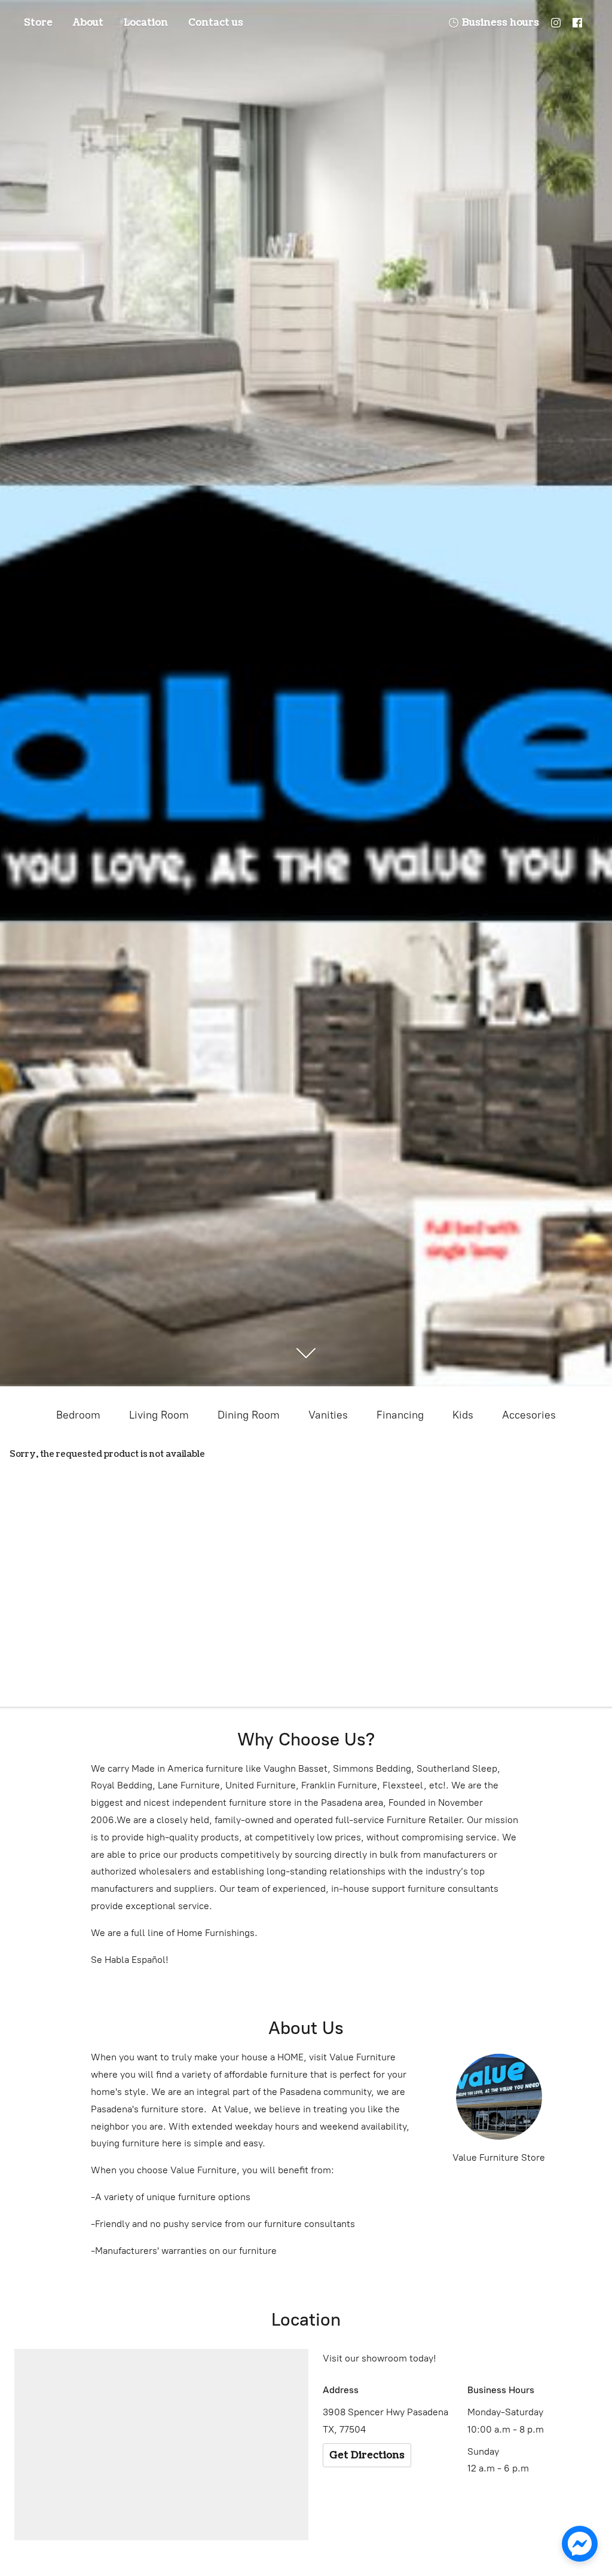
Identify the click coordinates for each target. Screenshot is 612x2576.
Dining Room (249, 1415)
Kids (463, 1415)
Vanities (328, 1415)
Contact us (216, 23)
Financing (400, 1415)
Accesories (529, 1415)
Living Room (159, 1415)
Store (38, 23)
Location (146, 23)
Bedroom (78, 1415)
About (88, 23)
